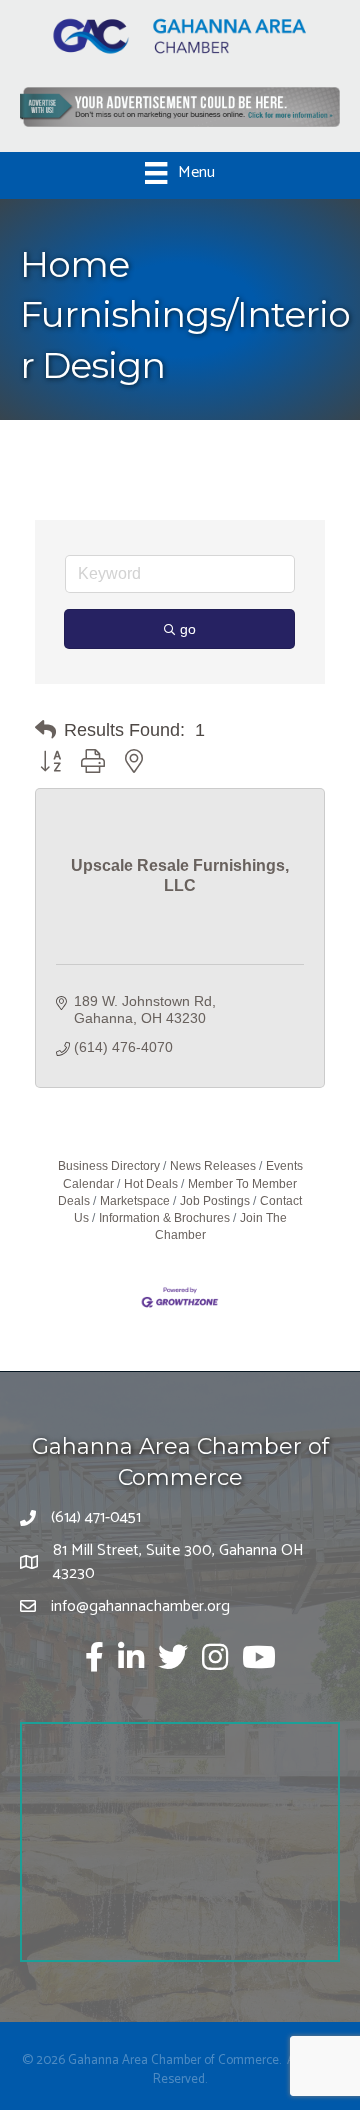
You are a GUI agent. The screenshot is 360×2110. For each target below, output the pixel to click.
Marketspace (135, 1201)
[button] (45, 730)
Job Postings (215, 1201)
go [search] (188, 629)
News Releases (213, 1166)
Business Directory (109, 1166)
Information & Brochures (164, 1218)
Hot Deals (151, 1184)
